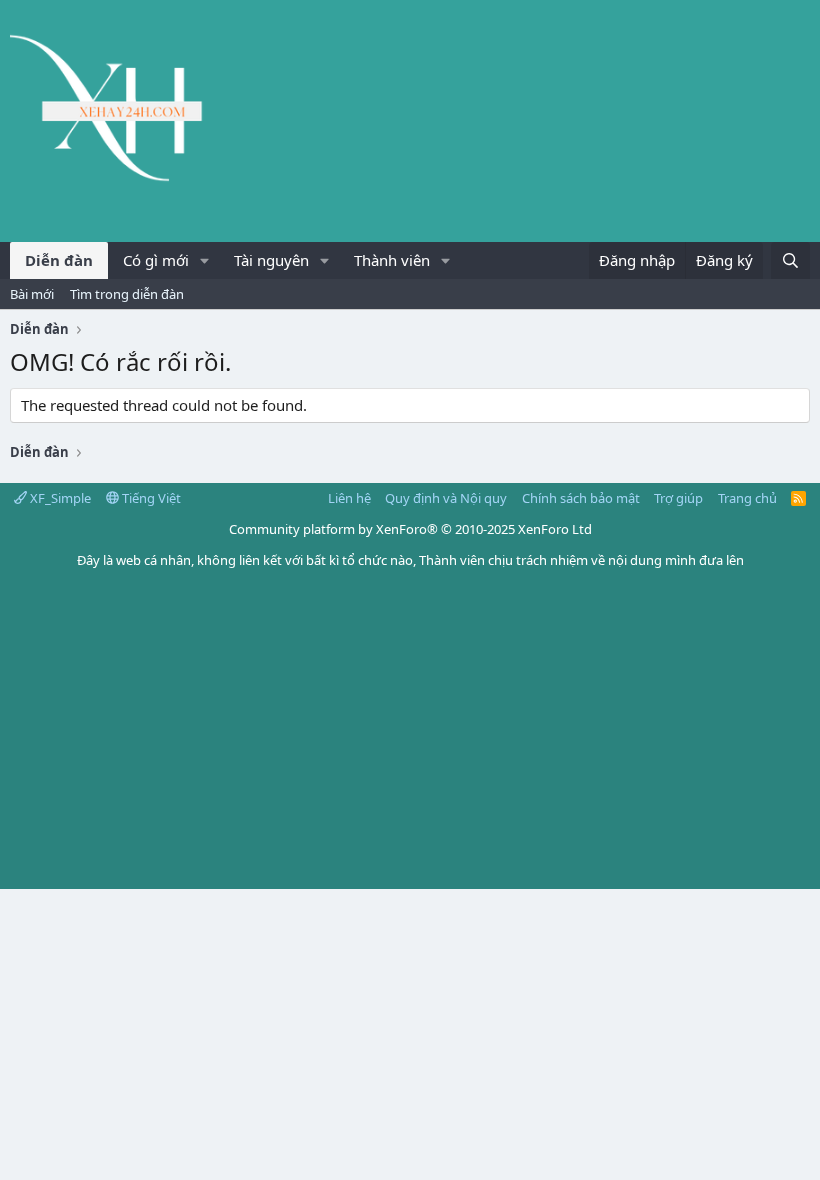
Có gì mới (156, 260)
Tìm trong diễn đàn (127, 294)
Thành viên (392, 260)
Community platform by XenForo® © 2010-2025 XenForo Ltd (410, 529)
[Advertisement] (410, 739)
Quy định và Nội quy (446, 498)
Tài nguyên (271, 260)
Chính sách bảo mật (581, 498)
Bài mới (32, 294)
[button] (205, 260)
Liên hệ (349, 498)
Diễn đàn (59, 260)
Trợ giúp (678, 498)
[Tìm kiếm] (790, 260)
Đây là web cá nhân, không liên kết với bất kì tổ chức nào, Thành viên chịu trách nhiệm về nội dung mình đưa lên (410, 560)
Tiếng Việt (150, 498)
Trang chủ (747, 498)
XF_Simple (59, 498)
